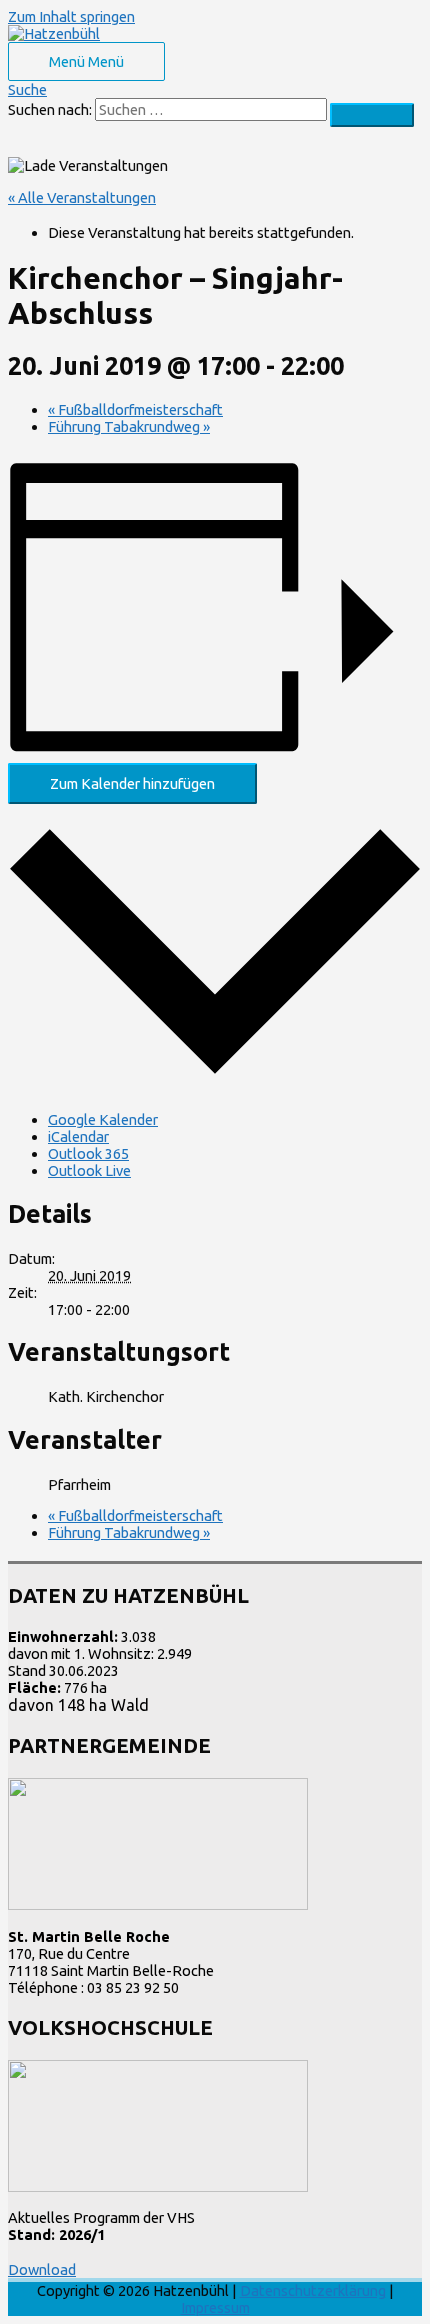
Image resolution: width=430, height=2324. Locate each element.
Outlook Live (89, 1170)
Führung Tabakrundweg (129, 426)
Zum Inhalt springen (71, 16)
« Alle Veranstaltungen (82, 197)
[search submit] (372, 115)
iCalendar (78, 1136)
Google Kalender (103, 1119)
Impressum (215, 2307)
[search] (211, 109)
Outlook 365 (88, 1153)
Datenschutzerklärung (313, 2290)
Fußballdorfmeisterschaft (135, 409)
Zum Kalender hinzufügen (132, 783)
